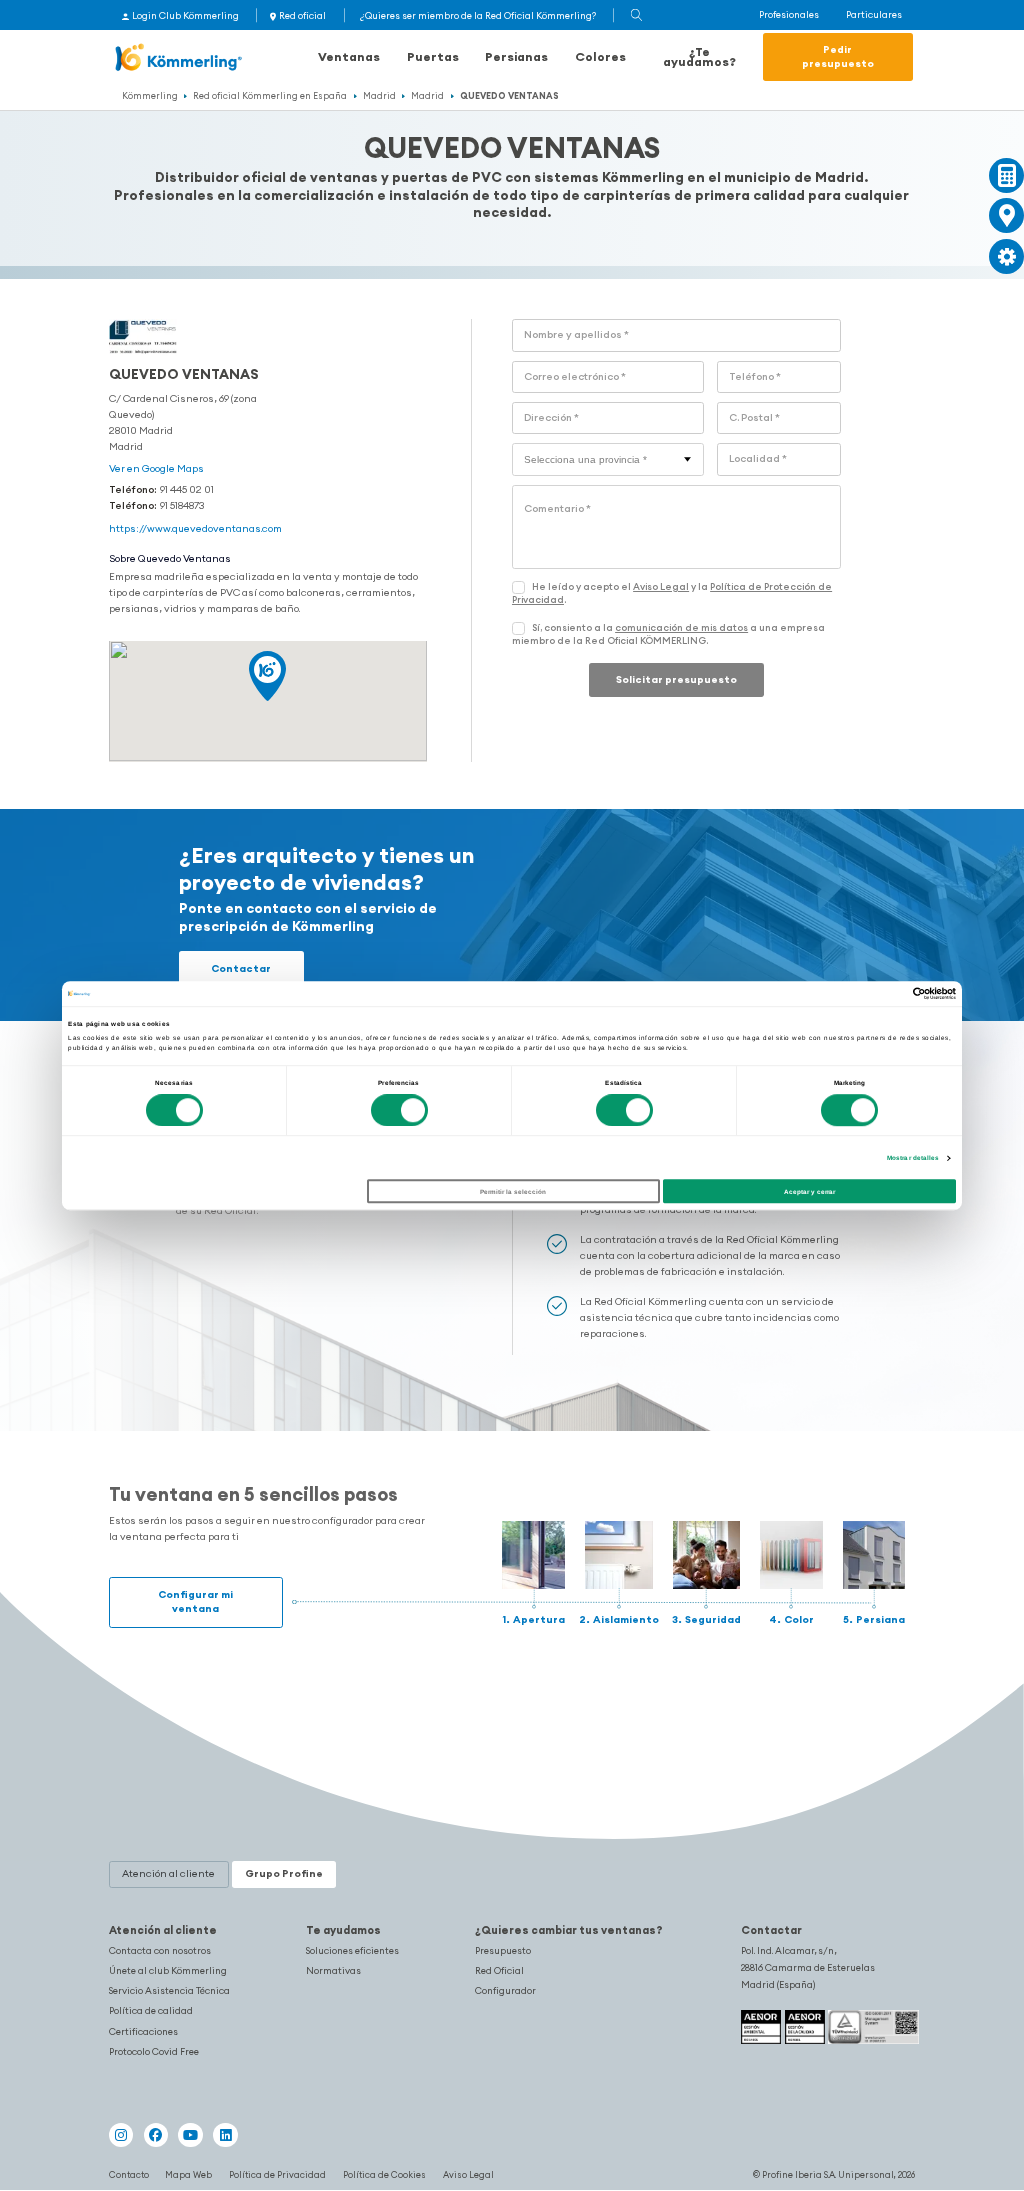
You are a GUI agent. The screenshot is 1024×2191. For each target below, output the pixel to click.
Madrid (379, 95)
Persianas (516, 56)
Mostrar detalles (913, 1157)
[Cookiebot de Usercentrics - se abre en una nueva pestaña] (868, 993)
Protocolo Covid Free (154, 2052)
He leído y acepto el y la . (672, 593)
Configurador (505, 1991)
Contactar (241, 968)
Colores (600, 56)
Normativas (333, 1971)
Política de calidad (151, 2011)
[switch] (399, 1110)
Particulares (874, 15)
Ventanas (349, 56)
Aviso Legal (661, 587)
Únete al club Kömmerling (168, 1971)
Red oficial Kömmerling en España (270, 95)
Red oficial (302, 16)
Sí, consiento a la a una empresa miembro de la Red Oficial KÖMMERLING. (668, 634)
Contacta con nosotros (160, 1951)
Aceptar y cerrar (809, 1191)
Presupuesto (503, 1951)
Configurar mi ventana (195, 1601)
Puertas (433, 56)
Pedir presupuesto (838, 56)
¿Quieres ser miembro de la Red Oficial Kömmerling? (478, 16)
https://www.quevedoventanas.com (195, 528)
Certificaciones (143, 2032)
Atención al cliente (163, 1930)
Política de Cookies (384, 2174)
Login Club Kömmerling (185, 16)
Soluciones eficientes (352, 1951)
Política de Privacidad (277, 2174)
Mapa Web (188, 2174)
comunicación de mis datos (681, 628)
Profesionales (789, 15)
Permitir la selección (513, 1191)
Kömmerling (150, 95)
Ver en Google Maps (156, 468)
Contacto (129, 2174)
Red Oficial (499, 1971)
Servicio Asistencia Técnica (169, 1991)
